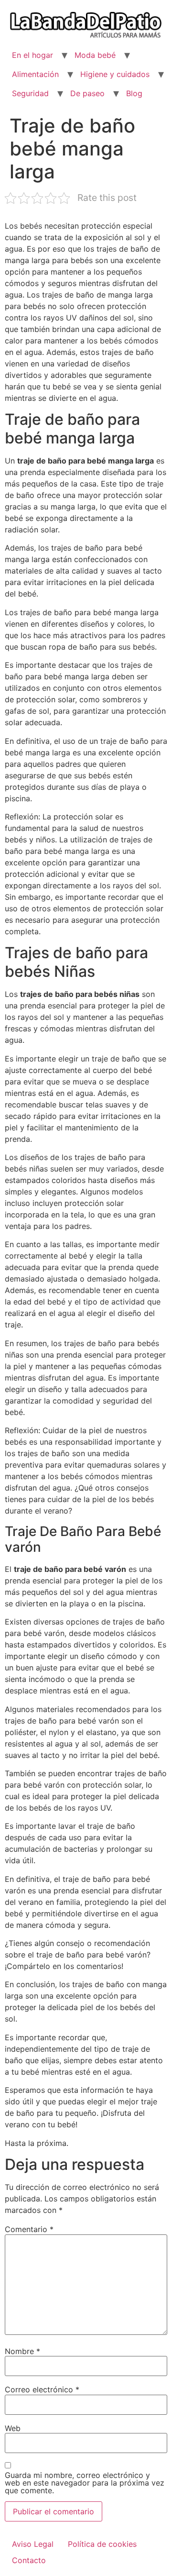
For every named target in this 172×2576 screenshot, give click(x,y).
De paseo (87, 93)
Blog (134, 93)
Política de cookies (102, 2544)
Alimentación (35, 74)
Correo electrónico (42, 2389)
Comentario (29, 2229)
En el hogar (32, 55)
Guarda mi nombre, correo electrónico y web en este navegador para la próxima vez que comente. (85, 2483)
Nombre (22, 2351)
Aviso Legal (33, 2544)
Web (13, 2428)
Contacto (29, 2560)
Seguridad (30, 93)
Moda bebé (95, 55)
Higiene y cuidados (115, 74)
